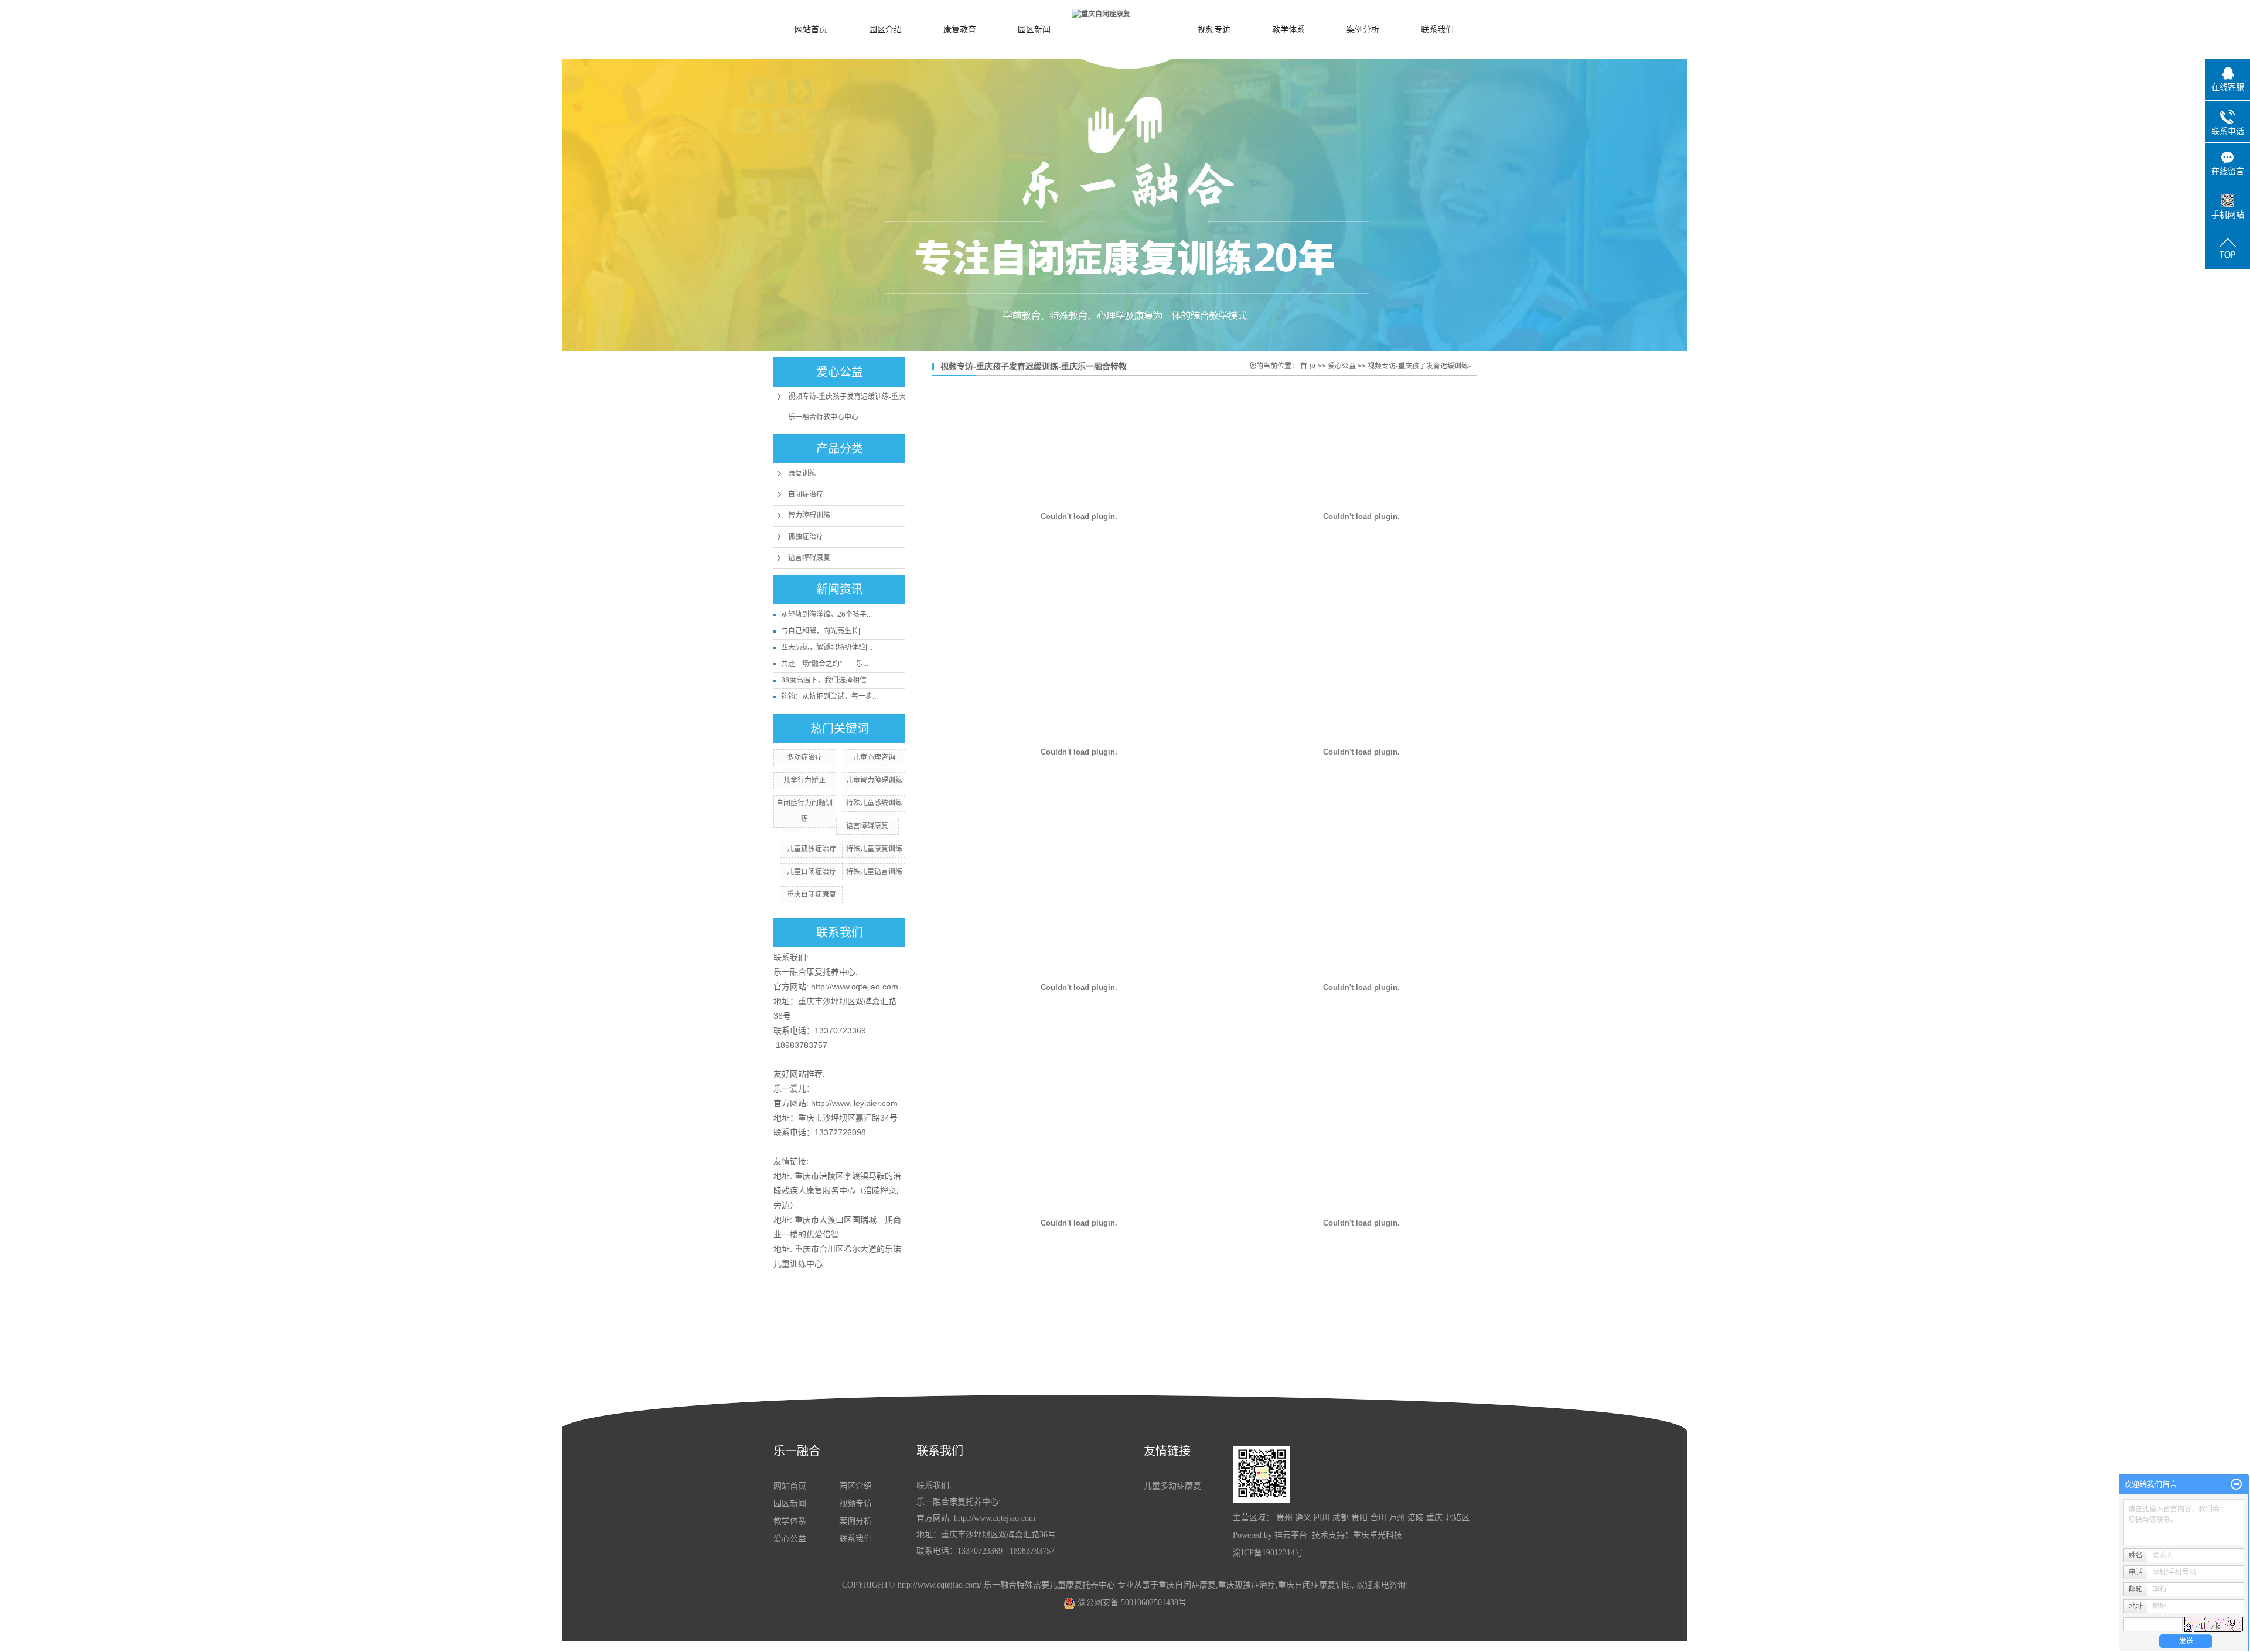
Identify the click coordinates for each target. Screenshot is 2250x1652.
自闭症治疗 (806, 494)
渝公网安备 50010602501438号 (1131, 1602)
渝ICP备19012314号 (1268, 1553)
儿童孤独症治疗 (812, 849)
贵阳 (1359, 1518)
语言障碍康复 (809, 558)
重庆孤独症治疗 (1247, 1585)
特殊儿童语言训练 (874, 872)
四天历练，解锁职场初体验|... (827, 647)
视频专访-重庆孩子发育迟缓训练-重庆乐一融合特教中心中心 (847, 407)
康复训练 (802, 473)
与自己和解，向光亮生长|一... (827, 631)
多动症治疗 (804, 757)
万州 (1397, 1518)
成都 (1341, 1518)
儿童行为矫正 (804, 780)
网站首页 (811, 29)
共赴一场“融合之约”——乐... (825, 664)
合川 (1378, 1518)
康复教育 (960, 29)
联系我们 (1437, 29)
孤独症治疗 (806, 537)
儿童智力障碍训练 (874, 780)
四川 (1322, 1518)
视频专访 (1214, 29)
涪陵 (1416, 1518)
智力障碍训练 (809, 516)
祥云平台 (1291, 1535)
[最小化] (2236, 1484)
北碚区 (1457, 1518)
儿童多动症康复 (1172, 1486)
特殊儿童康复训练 (874, 849)
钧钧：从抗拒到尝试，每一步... (829, 697)
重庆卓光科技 (1378, 1535)
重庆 (1434, 1518)
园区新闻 (1034, 29)
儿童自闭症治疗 (812, 872)
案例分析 (1363, 29)
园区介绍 (885, 29)
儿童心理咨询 (874, 757)
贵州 (1284, 1518)
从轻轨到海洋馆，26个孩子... (826, 615)
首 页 (1308, 366)
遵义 (1303, 1518)
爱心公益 (1342, 366)
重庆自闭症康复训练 (1315, 1585)
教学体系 (1288, 29)
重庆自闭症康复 (812, 895)
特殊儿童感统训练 (874, 803)
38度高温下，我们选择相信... (826, 680)
